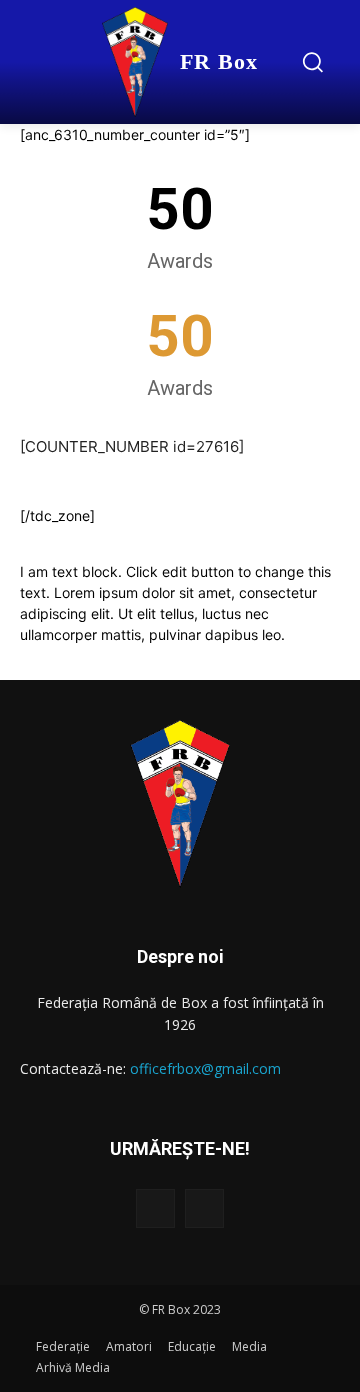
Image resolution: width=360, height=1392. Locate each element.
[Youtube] (204, 1208)
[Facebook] (155, 1208)
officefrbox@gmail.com (205, 1068)
